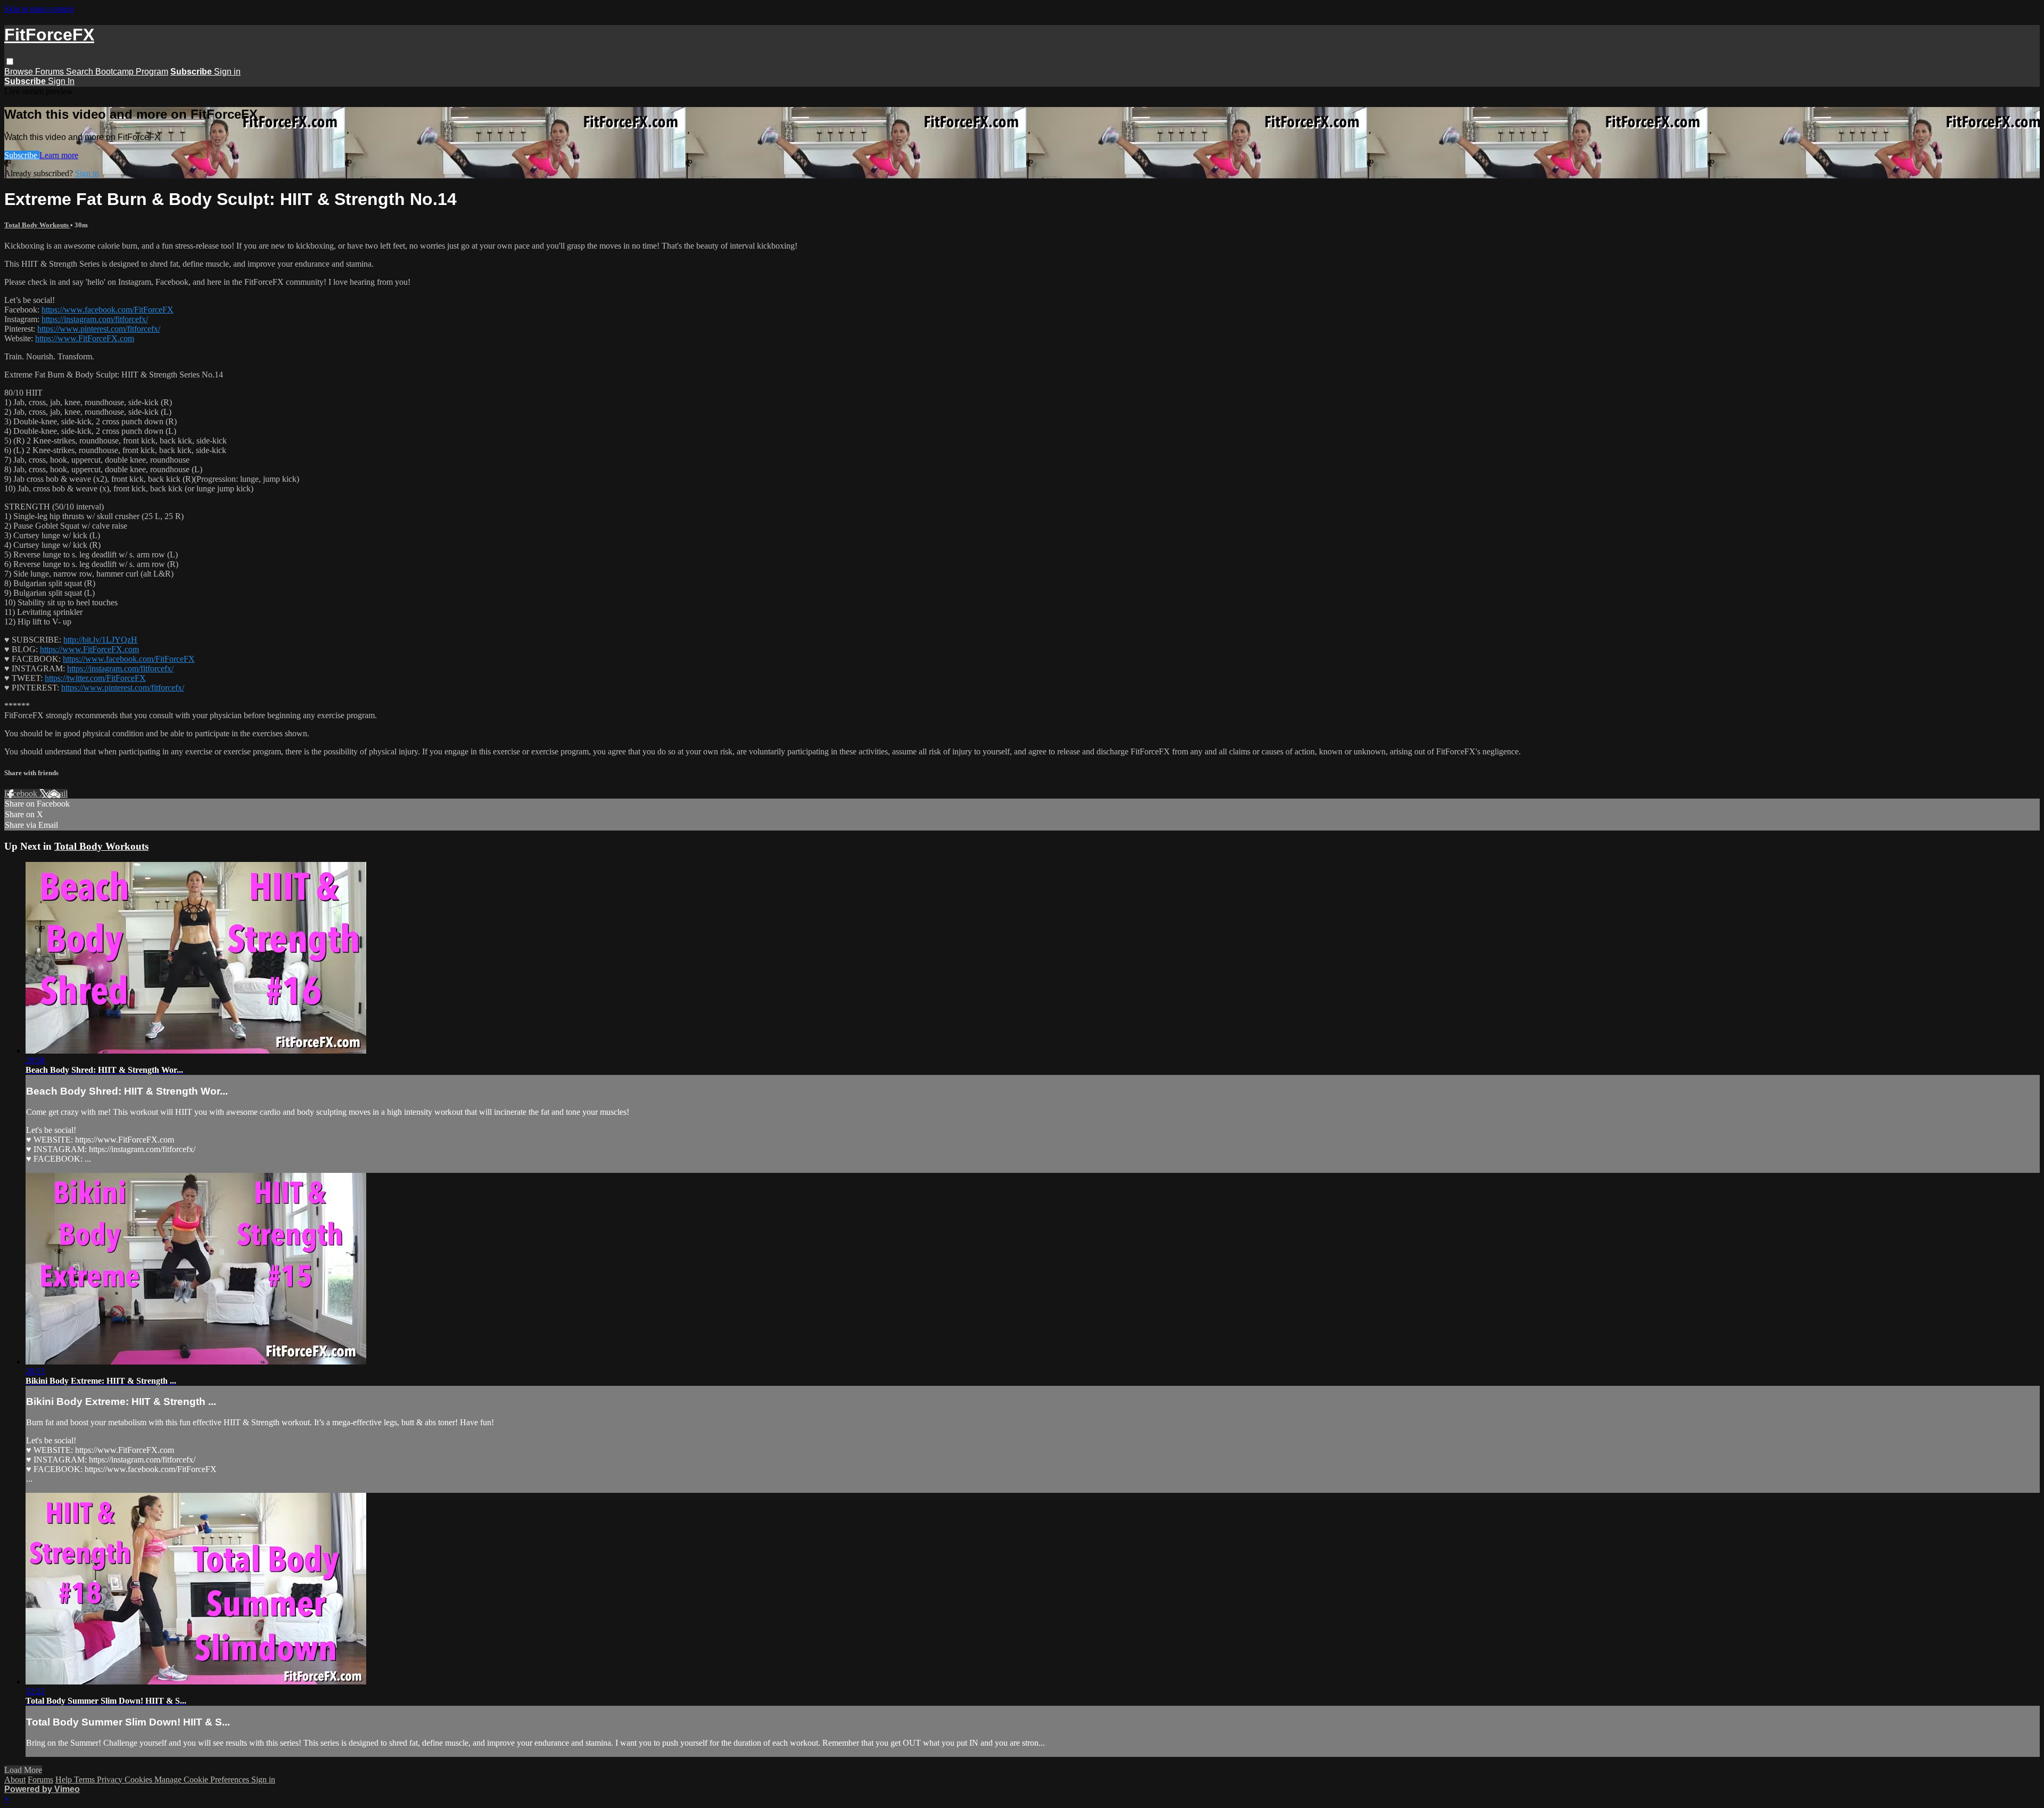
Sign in (227, 72)
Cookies (139, 1780)
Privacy (111, 1780)
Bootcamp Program (132, 72)
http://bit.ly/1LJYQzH (100, 640)
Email (58, 794)
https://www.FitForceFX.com (85, 338)
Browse (20, 72)
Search (81, 72)
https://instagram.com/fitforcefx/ (95, 319)
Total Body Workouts (37, 225)
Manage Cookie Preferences (203, 1780)
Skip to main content (39, 9)
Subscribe (22, 155)
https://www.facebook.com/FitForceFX (108, 310)
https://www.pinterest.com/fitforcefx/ (99, 329)
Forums (51, 72)
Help (65, 1780)
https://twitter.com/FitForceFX (95, 678)
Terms (85, 1780)
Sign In (61, 81)
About (15, 1780)
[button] (10, 61)
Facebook (22, 794)
